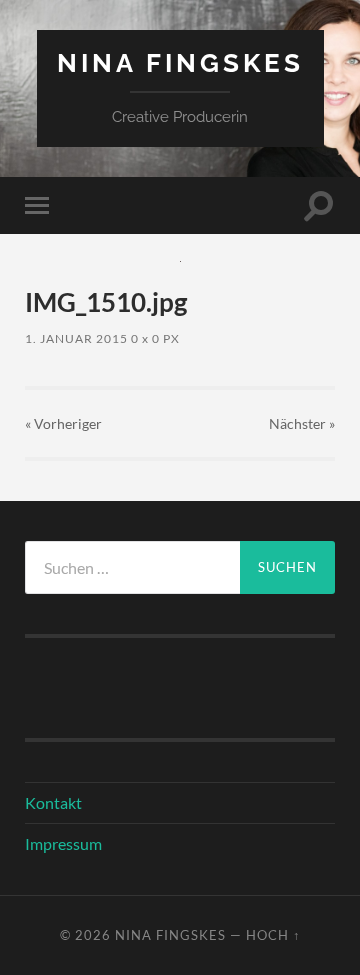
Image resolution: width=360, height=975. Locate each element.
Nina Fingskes (180, 62)
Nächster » (302, 423)
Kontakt (53, 802)
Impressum (63, 843)
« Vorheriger (63, 423)
